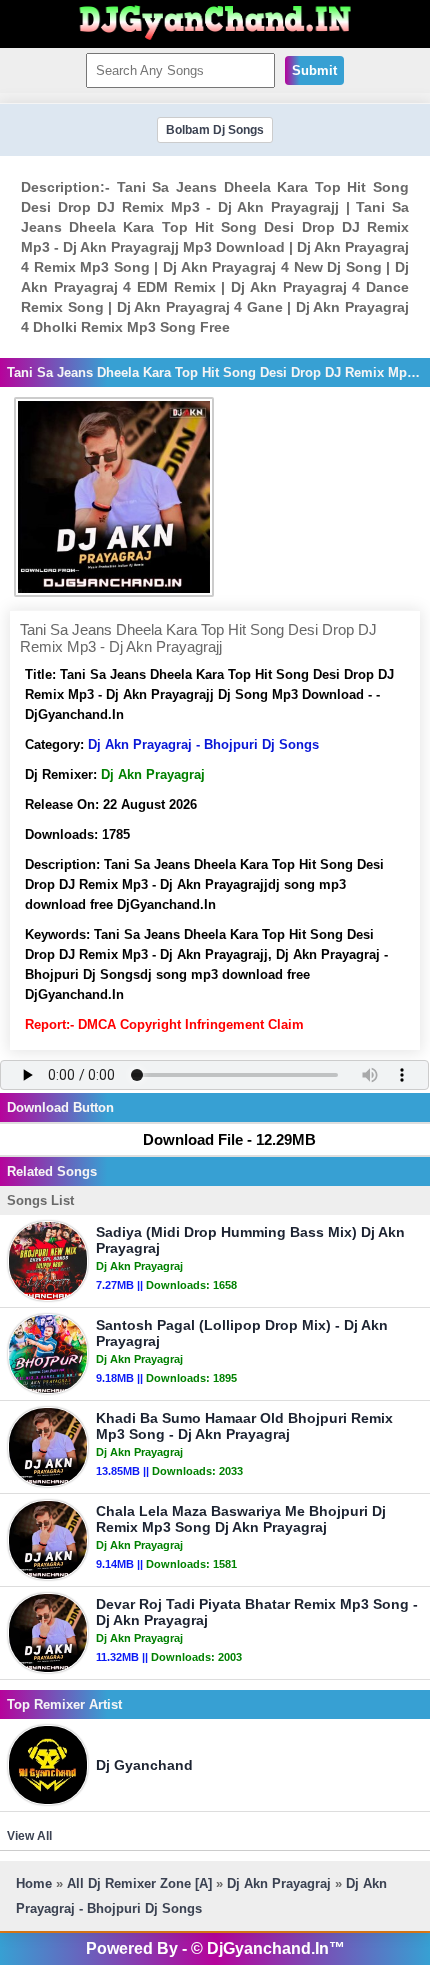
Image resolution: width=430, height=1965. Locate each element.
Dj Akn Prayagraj (279, 1883)
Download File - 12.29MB (229, 1139)
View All (29, 1836)
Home (34, 1883)
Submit (314, 70)
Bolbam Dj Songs (215, 130)
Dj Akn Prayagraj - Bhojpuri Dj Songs (203, 744)
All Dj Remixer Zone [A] (139, 1883)
